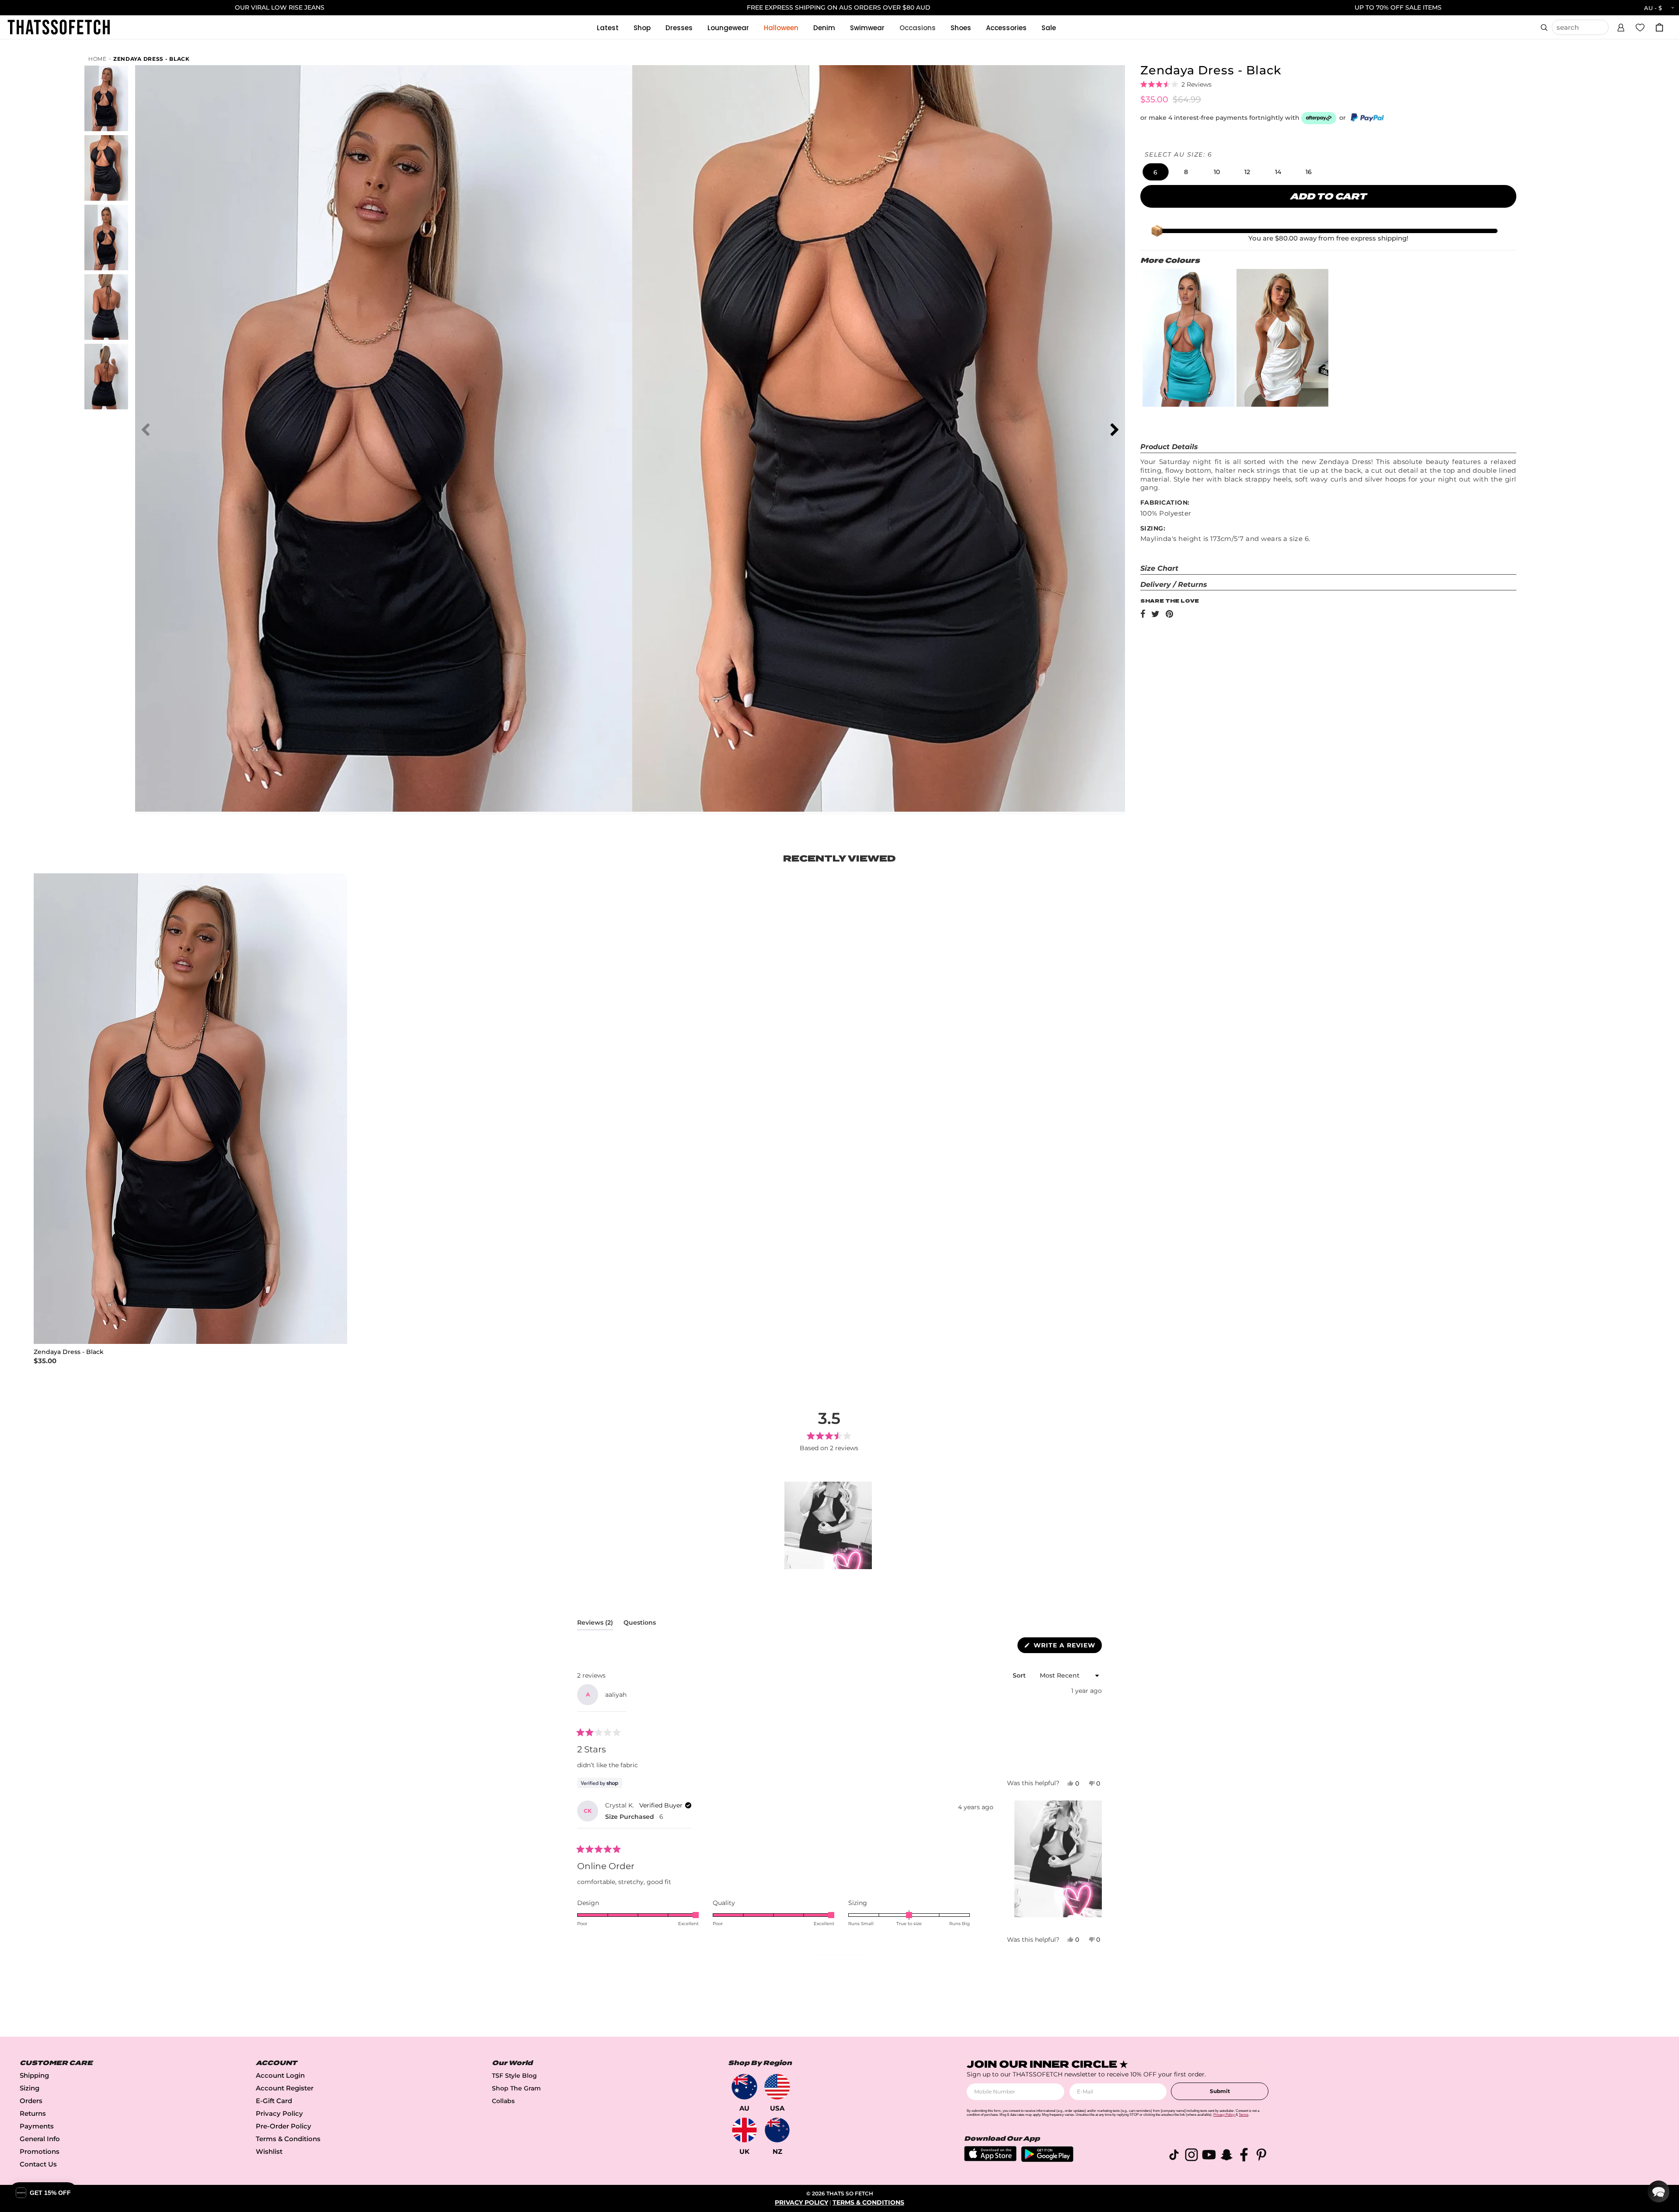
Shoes (961, 28)
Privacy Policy (279, 2113)
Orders (31, 2101)
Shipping (34, 2075)
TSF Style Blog (514, 2076)
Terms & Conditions (288, 2139)
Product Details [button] (1169, 447)
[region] (829, 1525)
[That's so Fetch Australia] (744, 2087)
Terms (1244, 2115)
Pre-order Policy (284, 2126)
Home (98, 59)
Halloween (781, 28)
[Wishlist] (1640, 27)
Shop (642, 28)
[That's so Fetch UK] (744, 2130)
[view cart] (1659, 27)
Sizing (30, 2088)
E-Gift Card (274, 2101)
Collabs (503, 2101)
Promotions (40, 2151)
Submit (1220, 2091)
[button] (1621, 26)
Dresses (679, 28)
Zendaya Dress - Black (152, 59)
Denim (824, 28)
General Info (40, 2139)
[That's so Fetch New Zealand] (777, 2130)
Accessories (1006, 28)
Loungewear (728, 28)
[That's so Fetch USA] (777, 2087)
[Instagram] (1191, 2156)
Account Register (285, 2088)
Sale (1049, 28)
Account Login (280, 2075)
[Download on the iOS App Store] (990, 2159)
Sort (1020, 1675)
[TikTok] (1174, 2156)
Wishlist (269, 2151)
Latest (608, 28)
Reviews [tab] (595, 1624)
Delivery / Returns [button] (1174, 584)
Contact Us (38, 2164)
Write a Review (1067, 1647)
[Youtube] (1209, 2156)
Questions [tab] (640, 1624)
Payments (37, 2126)
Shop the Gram (516, 2088)
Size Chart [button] (1159, 568)
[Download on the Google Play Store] (1047, 2160)
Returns (33, 2113)
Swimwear (867, 28)
